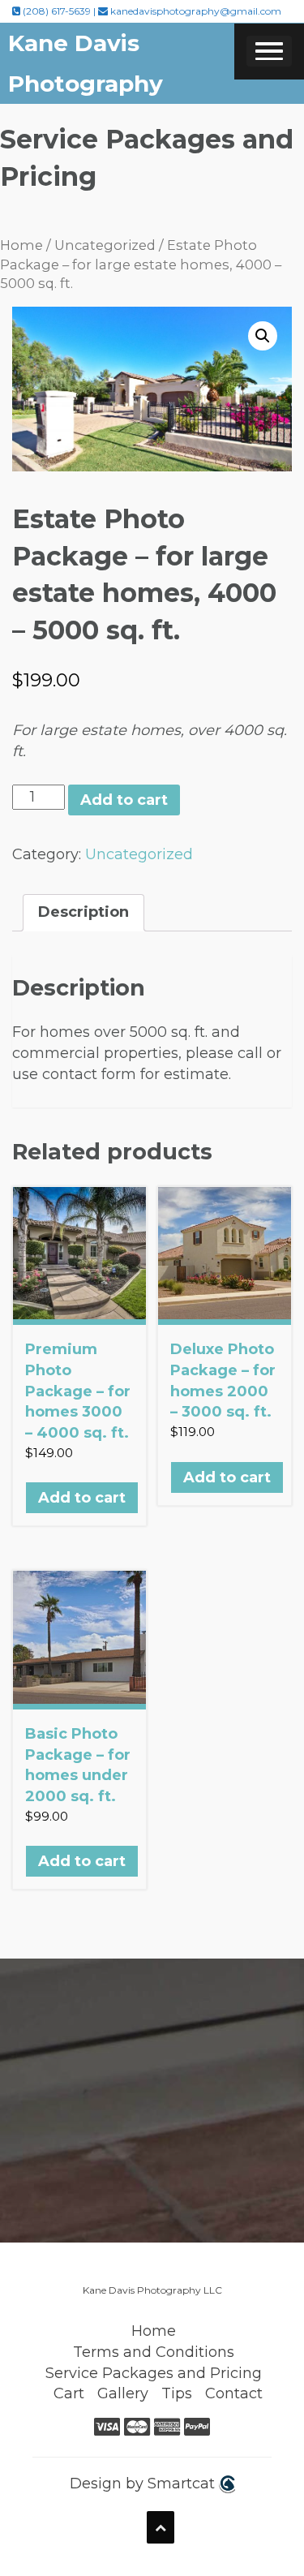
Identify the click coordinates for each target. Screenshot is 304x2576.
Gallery (123, 2393)
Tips (177, 2393)
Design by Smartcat (144, 2484)
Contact (234, 2393)
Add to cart (124, 800)
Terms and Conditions (154, 2352)
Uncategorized (105, 245)
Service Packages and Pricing (154, 2373)
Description (83, 912)
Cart (69, 2393)
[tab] (83, 913)
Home (21, 245)
